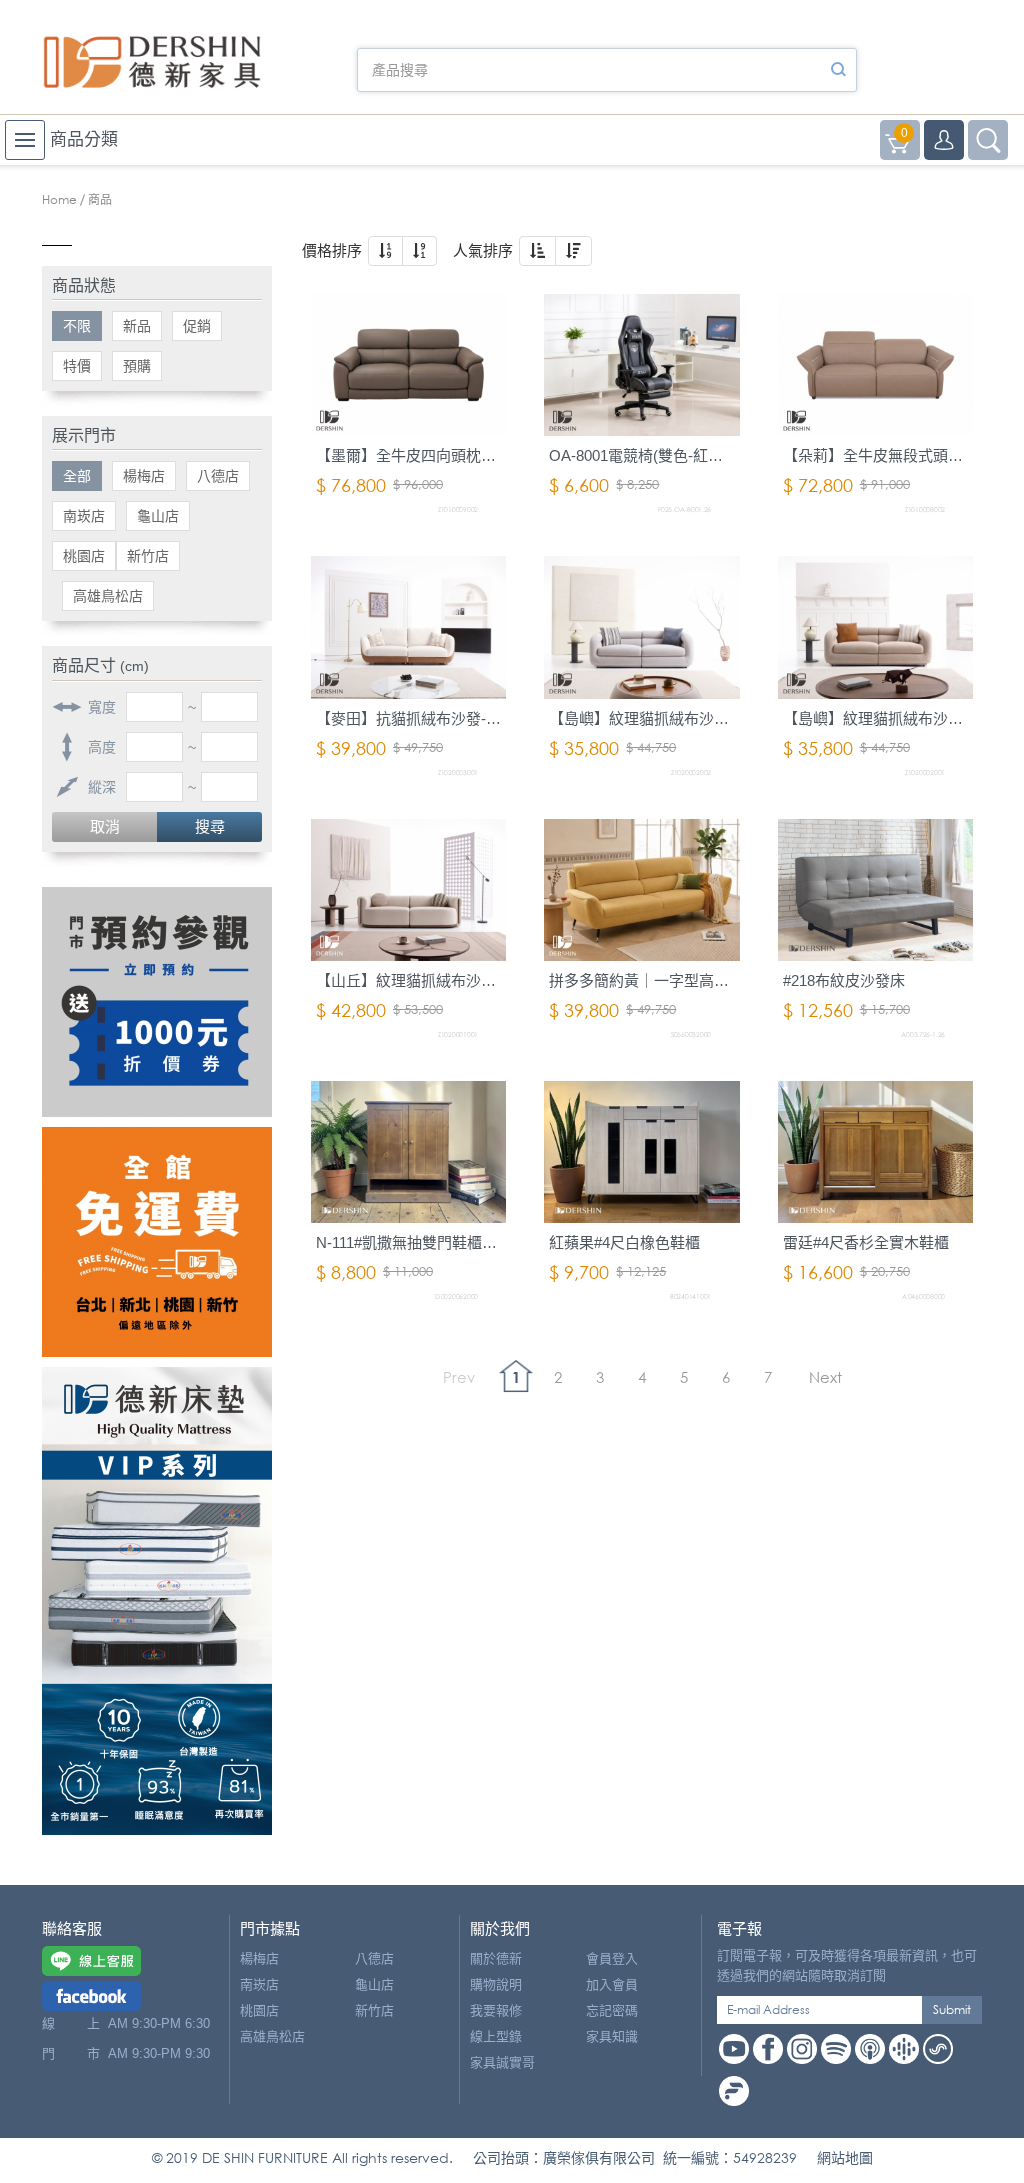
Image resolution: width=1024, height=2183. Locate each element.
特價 (77, 366)
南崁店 (84, 516)
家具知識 (612, 2036)
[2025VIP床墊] (157, 1601)
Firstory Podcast (734, 2091)
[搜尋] (838, 70)
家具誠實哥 (502, 2062)
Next (825, 1377)
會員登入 (612, 1958)
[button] (385, 251)
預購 (137, 366)
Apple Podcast (870, 2049)
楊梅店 (144, 476)
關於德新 (496, 1958)
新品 (137, 326)
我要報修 (496, 2010)
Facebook (768, 2049)
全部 (77, 476)
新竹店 (148, 556)
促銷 (197, 326)
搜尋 (210, 826)
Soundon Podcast (938, 2049)
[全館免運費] (157, 1242)
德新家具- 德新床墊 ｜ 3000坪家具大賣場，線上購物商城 (152, 62)
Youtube (734, 2049)
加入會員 (612, 1984)
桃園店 (84, 556)
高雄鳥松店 (108, 596)
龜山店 (158, 516)
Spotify (836, 2049)
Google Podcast (904, 2049)
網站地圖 (845, 2157)
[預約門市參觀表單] (157, 1002)
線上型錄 (496, 2036)
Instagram (802, 2049)
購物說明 (496, 1984)
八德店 (218, 476)
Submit (952, 2009)
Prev (459, 1377)
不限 (77, 326)
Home (59, 199)
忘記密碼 (612, 2010)
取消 (105, 826)
